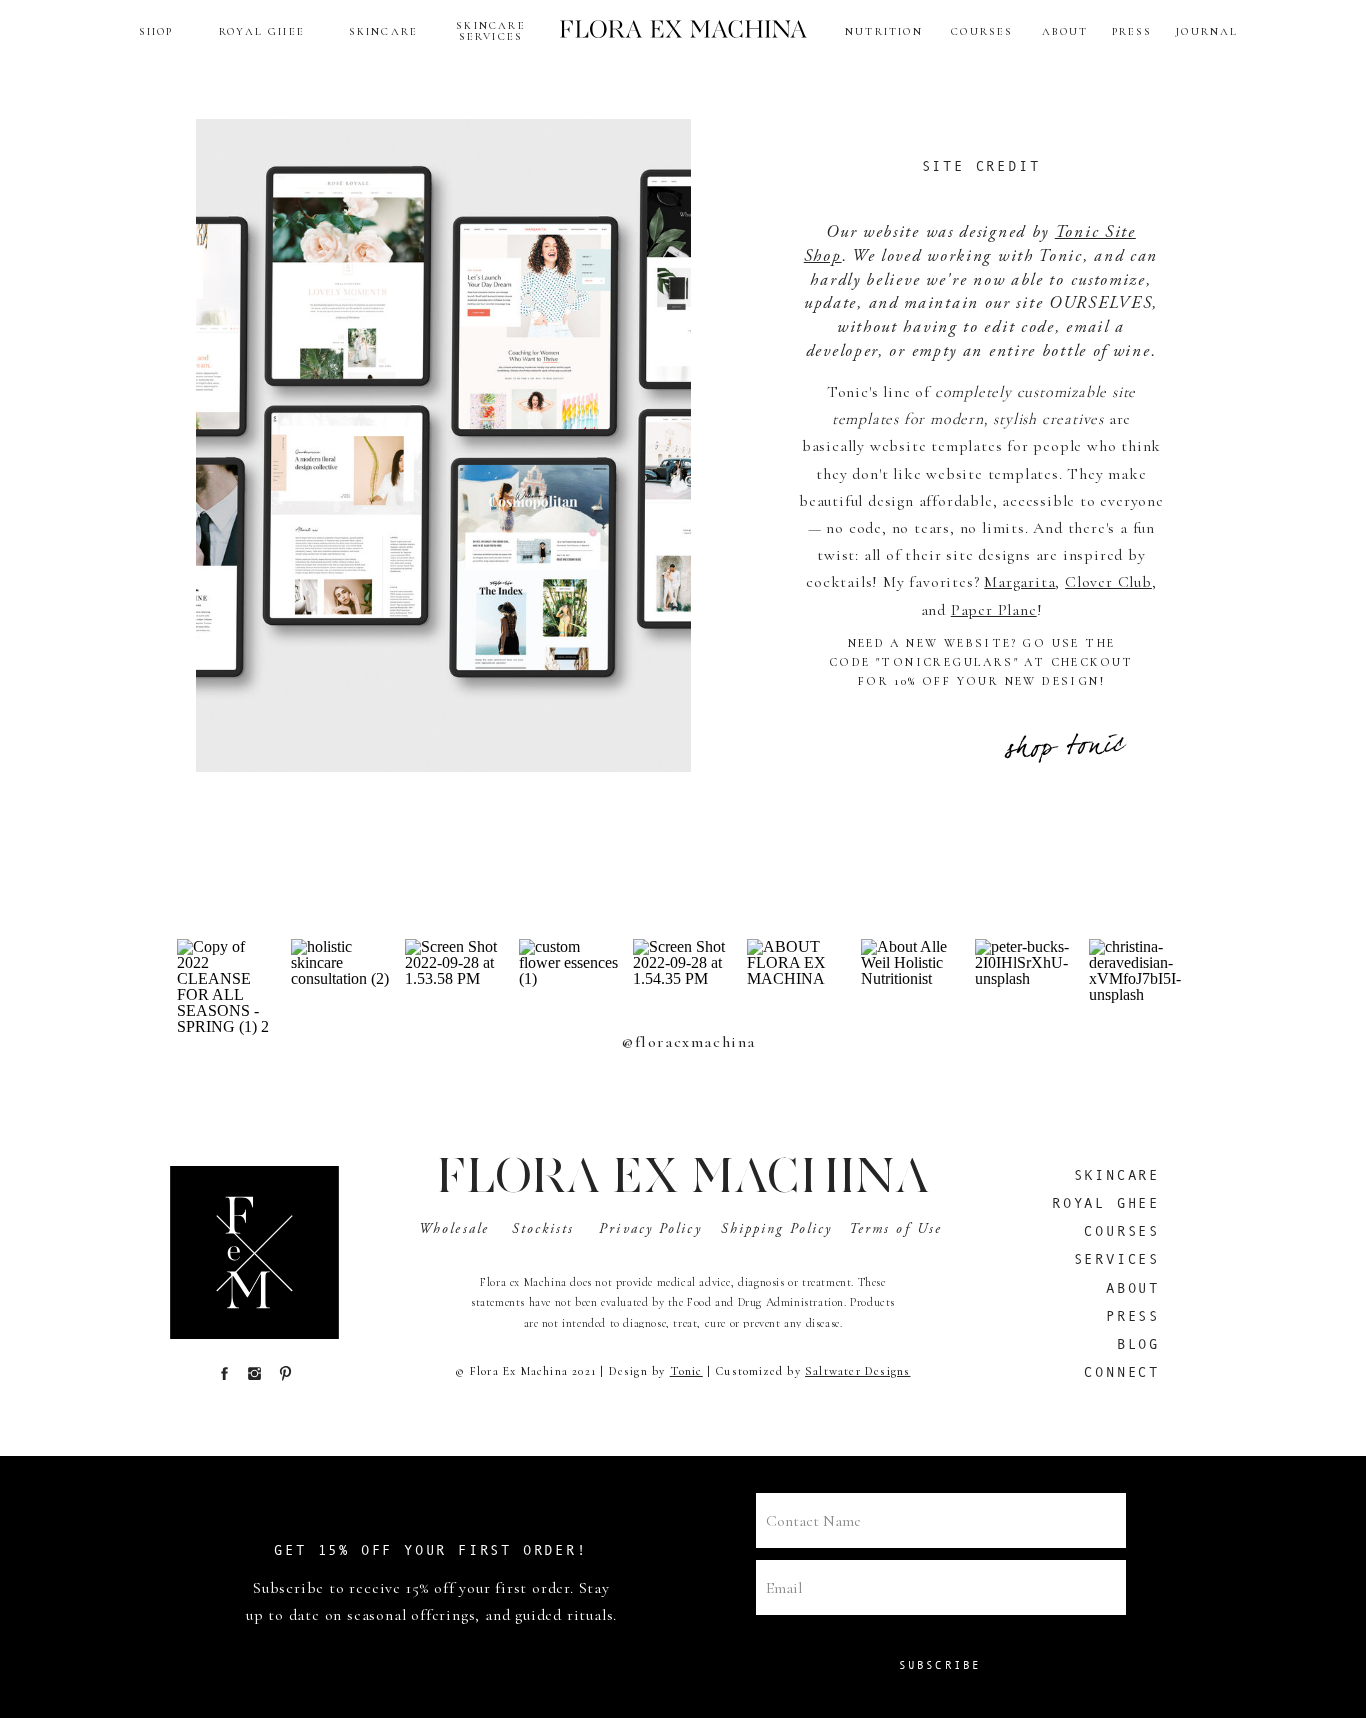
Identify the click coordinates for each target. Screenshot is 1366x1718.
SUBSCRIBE (940, 1665)
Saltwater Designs (857, 1371)
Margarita (1019, 582)
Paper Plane (994, 610)
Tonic (686, 1371)
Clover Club (1108, 582)
